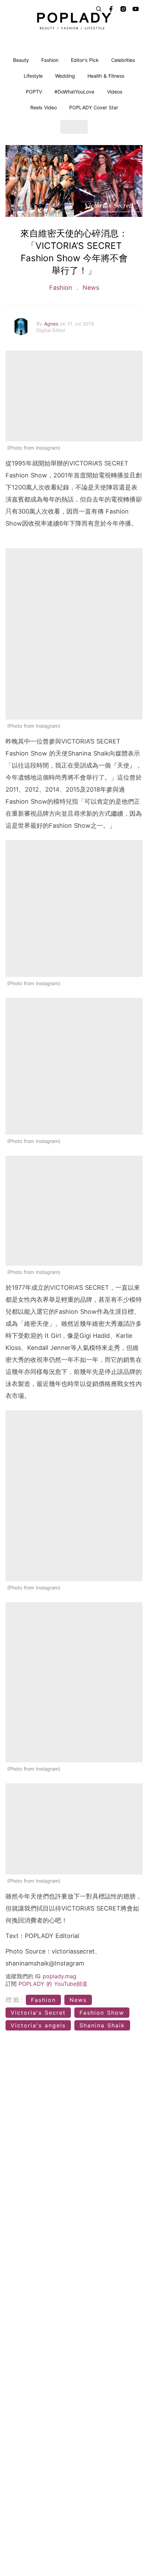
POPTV (34, 92)
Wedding (65, 76)
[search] (99, 9)
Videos (115, 92)
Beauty (21, 60)
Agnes (52, 324)
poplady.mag (60, 1976)
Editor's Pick (85, 60)
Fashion (50, 60)
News (90, 288)
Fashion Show (102, 2013)
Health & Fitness (106, 76)
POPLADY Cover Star (94, 107)
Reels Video (44, 107)
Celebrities (123, 60)
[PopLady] (74, 21)
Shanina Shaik (102, 2025)
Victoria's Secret (38, 2013)
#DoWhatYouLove (74, 92)
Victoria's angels (38, 2025)
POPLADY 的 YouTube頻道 (53, 1984)
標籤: (15, 2000)
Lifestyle (33, 76)
